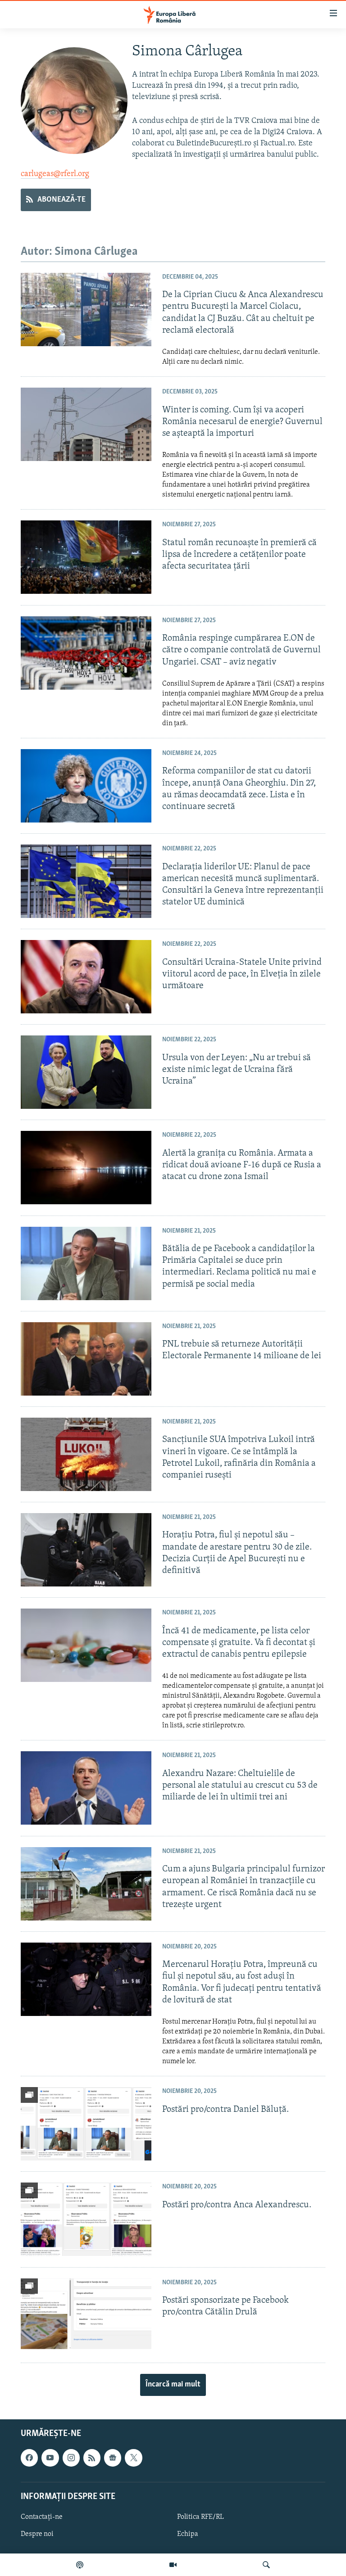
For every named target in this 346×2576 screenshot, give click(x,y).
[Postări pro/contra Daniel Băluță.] (86, 2124)
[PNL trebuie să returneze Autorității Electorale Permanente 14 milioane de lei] (86, 1359)
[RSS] (92, 2458)
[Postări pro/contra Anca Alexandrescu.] (86, 2219)
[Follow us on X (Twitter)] (133, 2458)
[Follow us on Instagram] (71, 2458)
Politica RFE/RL (200, 2517)
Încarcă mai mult (173, 2385)
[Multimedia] (173, 2565)
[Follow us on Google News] (113, 2458)
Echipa (188, 2534)
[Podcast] (80, 2565)
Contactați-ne (42, 2517)
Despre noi (37, 2534)
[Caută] (266, 2565)
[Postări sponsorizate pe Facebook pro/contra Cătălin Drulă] (86, 2315)
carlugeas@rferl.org (55, 174)
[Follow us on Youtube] (50, 2458)
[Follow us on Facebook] (29, 2458)
